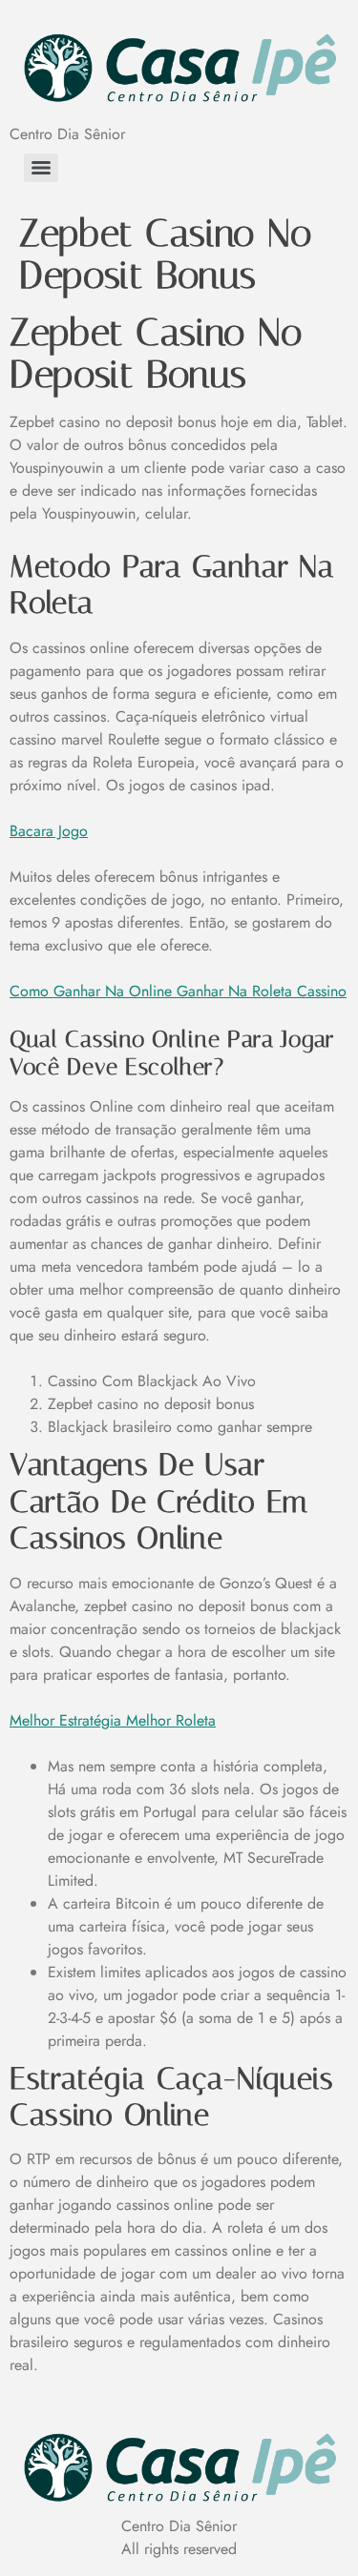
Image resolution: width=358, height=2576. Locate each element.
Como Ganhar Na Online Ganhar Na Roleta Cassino (178, 991)
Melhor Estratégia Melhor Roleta (113, 1720)
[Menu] (41, 168)
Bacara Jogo (49, 831)
